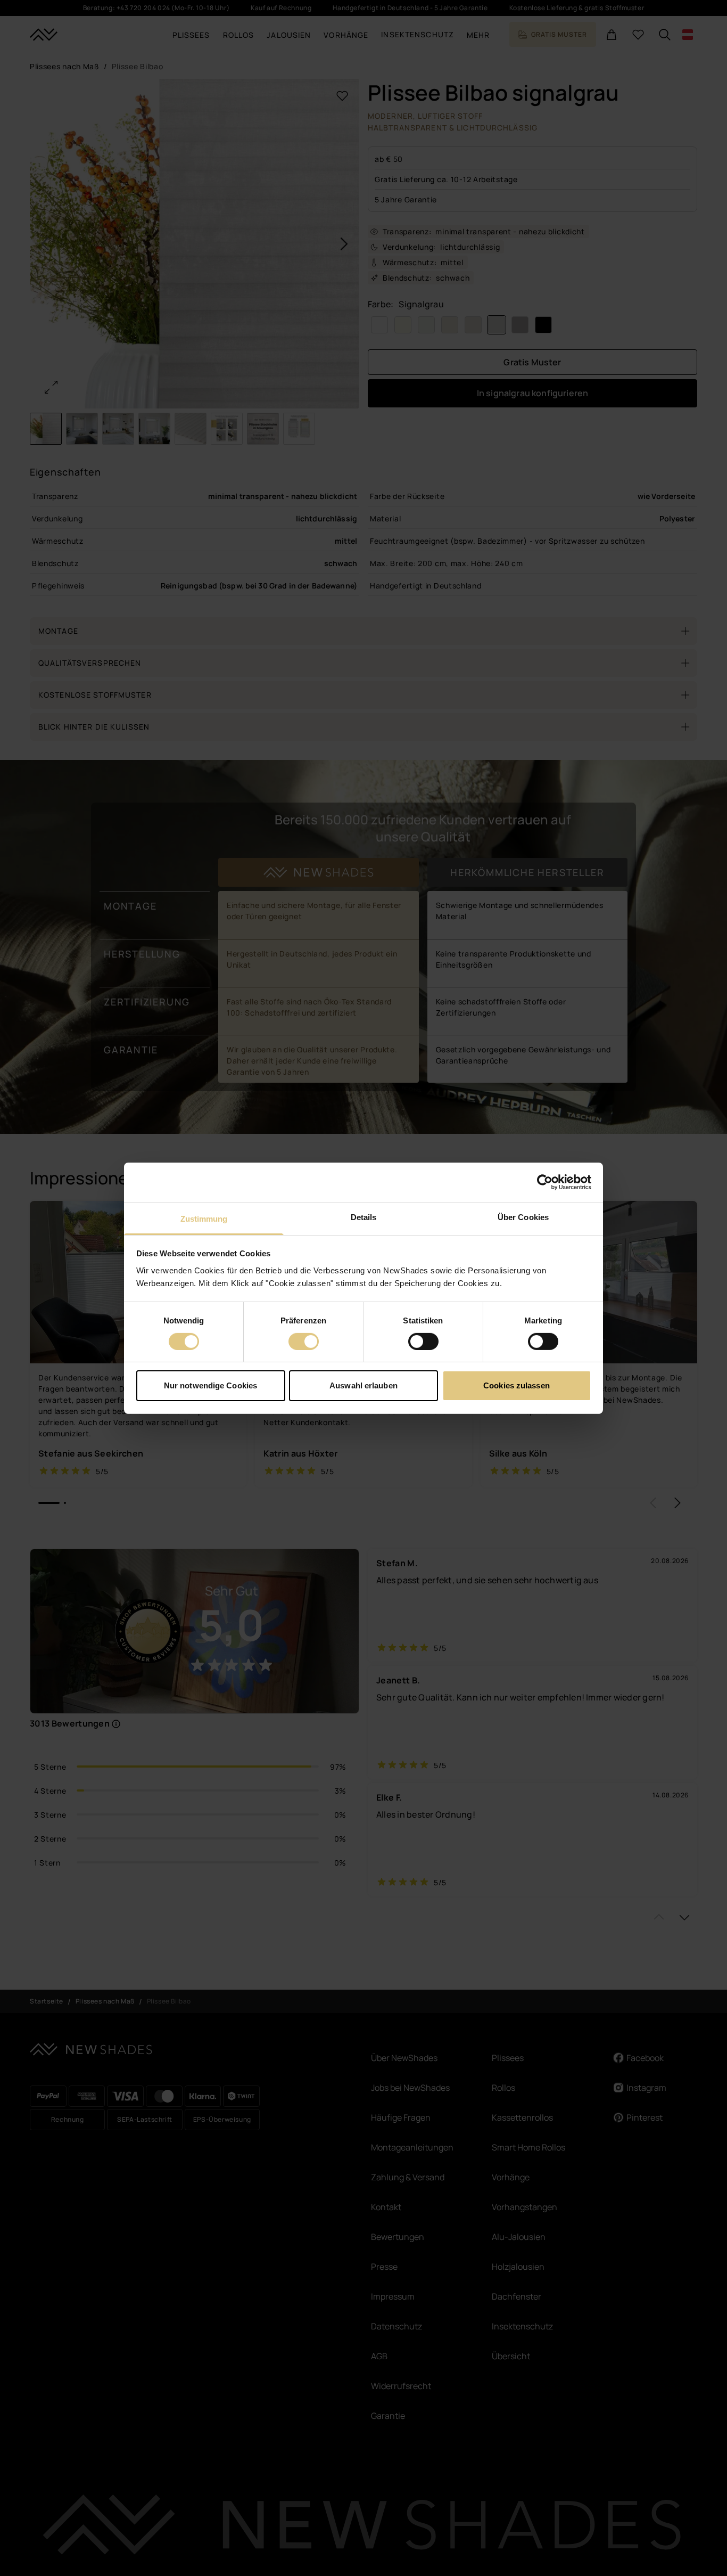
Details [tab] (364, 1217)
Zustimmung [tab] (204, 1218)
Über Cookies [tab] (523, 1217)
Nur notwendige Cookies (210, 1385)
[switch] (304, 1342)
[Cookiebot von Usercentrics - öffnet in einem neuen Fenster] (545, 1182)
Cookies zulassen (517, 1385)
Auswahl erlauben (363, 1385)
